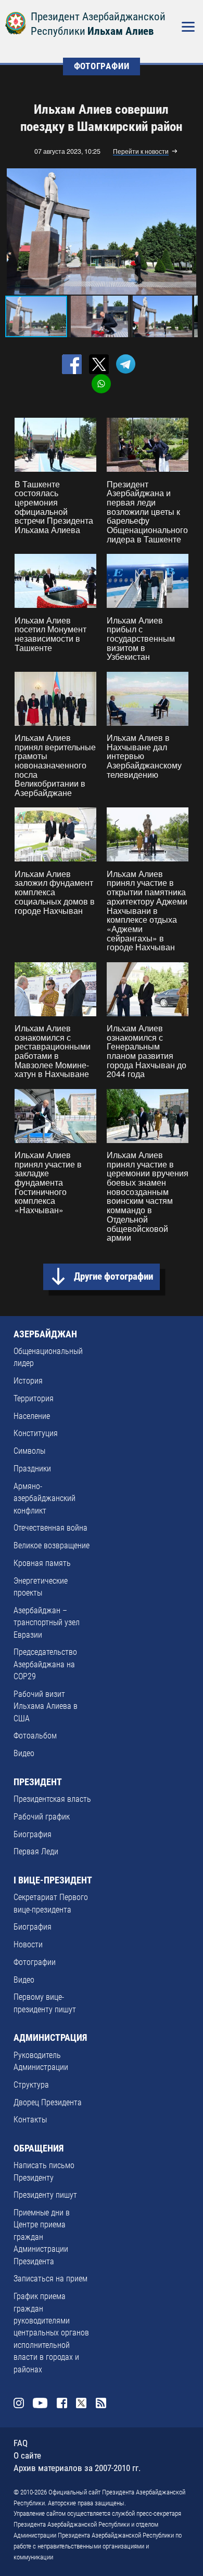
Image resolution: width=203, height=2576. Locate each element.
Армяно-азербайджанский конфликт (45, 1499)
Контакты (30, 2120)
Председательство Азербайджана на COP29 (45, 1664)
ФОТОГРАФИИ (102, 66)
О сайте (27, 2456)
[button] (188, 232)
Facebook (62, 2403)
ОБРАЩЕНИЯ (39, 2148)
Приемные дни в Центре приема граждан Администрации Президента (42, 2237)
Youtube (40, 2403)
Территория (34, 1399)
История (28, 1381)
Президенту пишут (45, 2195)
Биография (33, 1835)
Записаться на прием (50, 2279)
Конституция (36, 1433)
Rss (101, 2403)
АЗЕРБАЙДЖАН (45, 1334)
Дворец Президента (48, 2103)
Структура (31, 2085)
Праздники (32, 1469)
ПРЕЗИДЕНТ (38, 1782)
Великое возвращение (52, 1546)
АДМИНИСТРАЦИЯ (50, 2038)
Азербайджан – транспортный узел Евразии (47, 1623)
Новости (28, 1945)
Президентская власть (52, 1799)
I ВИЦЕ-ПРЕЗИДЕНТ (53, 1880)
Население (32, 1416)
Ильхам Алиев (120, 31)
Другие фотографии (113, 1277)
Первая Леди (36, 1852)
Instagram (19, 2403)
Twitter (81, 2403)
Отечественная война (50, 1528)
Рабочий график (42, 1817)
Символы (29, 1451)
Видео (24, 1754)
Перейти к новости (141, 152)
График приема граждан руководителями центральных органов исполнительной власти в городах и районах (51, 2333)
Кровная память (42, 1563)
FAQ (21, 2443)
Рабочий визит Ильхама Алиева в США (46, 1707)
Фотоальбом (35, 1736)
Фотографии (35, 1962)
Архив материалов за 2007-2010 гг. (77, 2468)
